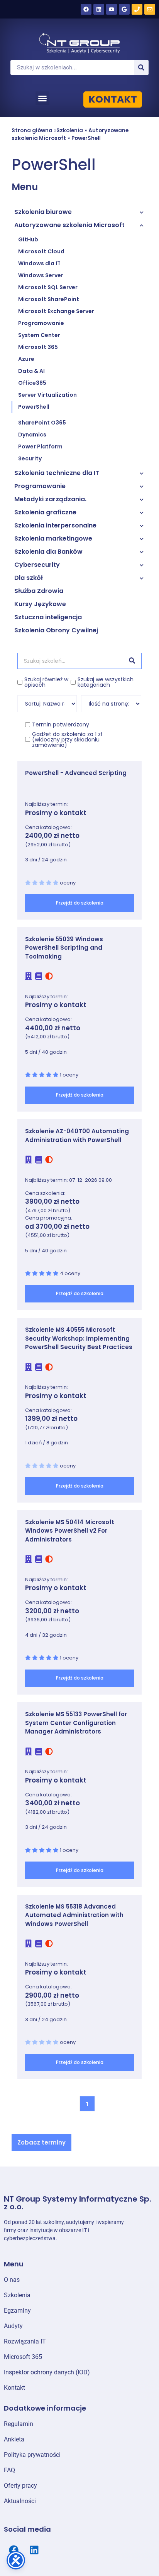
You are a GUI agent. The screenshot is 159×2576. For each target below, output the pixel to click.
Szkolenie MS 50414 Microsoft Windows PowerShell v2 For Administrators (70, 1531)
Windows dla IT (39, 263)
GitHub (28, 239)
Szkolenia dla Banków (48, 552)
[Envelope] (150, 9)
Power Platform (40, 446)
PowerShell (86, 138)
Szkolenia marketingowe (53, 538)
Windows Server (41, 275)
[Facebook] (86, 9)
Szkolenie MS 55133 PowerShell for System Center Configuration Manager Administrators (76, 1723)
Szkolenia (70, 131)
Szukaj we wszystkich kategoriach (106, 682)
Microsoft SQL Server (48, 287)
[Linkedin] (99, 9)
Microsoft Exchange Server (56, 311)
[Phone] (137, 9)
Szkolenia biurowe (43, 212)
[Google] (124, 9)
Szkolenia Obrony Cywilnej (56, 630)
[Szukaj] (141, 67)
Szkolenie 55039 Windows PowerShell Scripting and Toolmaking (64, 948)
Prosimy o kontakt (56, 813)
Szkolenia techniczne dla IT (57, 473)
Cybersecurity (37, 565)
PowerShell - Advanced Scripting (76, 773)
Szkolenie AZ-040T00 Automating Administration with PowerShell (77, 1136)
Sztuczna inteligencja (48, 617)
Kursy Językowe (40, 604)
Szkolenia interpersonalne (55, 525)
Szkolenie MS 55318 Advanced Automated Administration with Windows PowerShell (74, 1915)
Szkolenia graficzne (45, 512)
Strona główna (32, 131)
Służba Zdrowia (39, 591)
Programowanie (41, 323)
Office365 (32, 383)
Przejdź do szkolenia (80, 903)
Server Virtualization (47, 395)
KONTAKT (113, 99)
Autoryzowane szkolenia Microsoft (69, 225)
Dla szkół (29, 578)
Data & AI (31, 371)
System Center (39, 335)
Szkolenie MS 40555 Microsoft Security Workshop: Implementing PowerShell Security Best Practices (79, 1338)
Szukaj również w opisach (46, 682)
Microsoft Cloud (41, 251)
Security (30, 458)
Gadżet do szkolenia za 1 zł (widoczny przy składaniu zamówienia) (67, 740)
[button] (42, 98)
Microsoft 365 (38, 347)
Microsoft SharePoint (49, 299)
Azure (26, 359)
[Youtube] (112, 9)
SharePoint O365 (42, 423)
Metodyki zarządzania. (50, 499)
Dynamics (32, 435)
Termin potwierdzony (61, 724)
